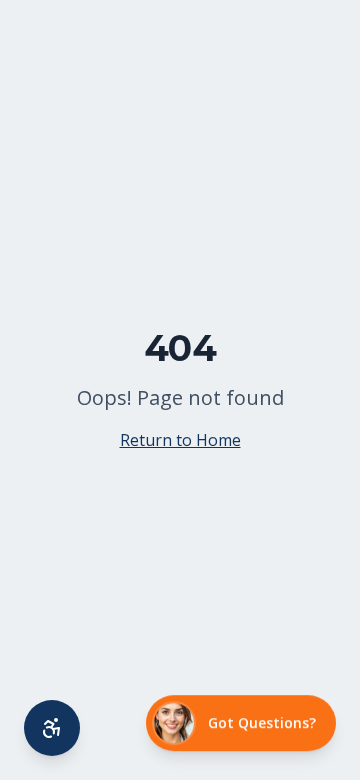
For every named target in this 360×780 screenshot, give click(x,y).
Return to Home (180, 440)
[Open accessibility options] (52, 728)
